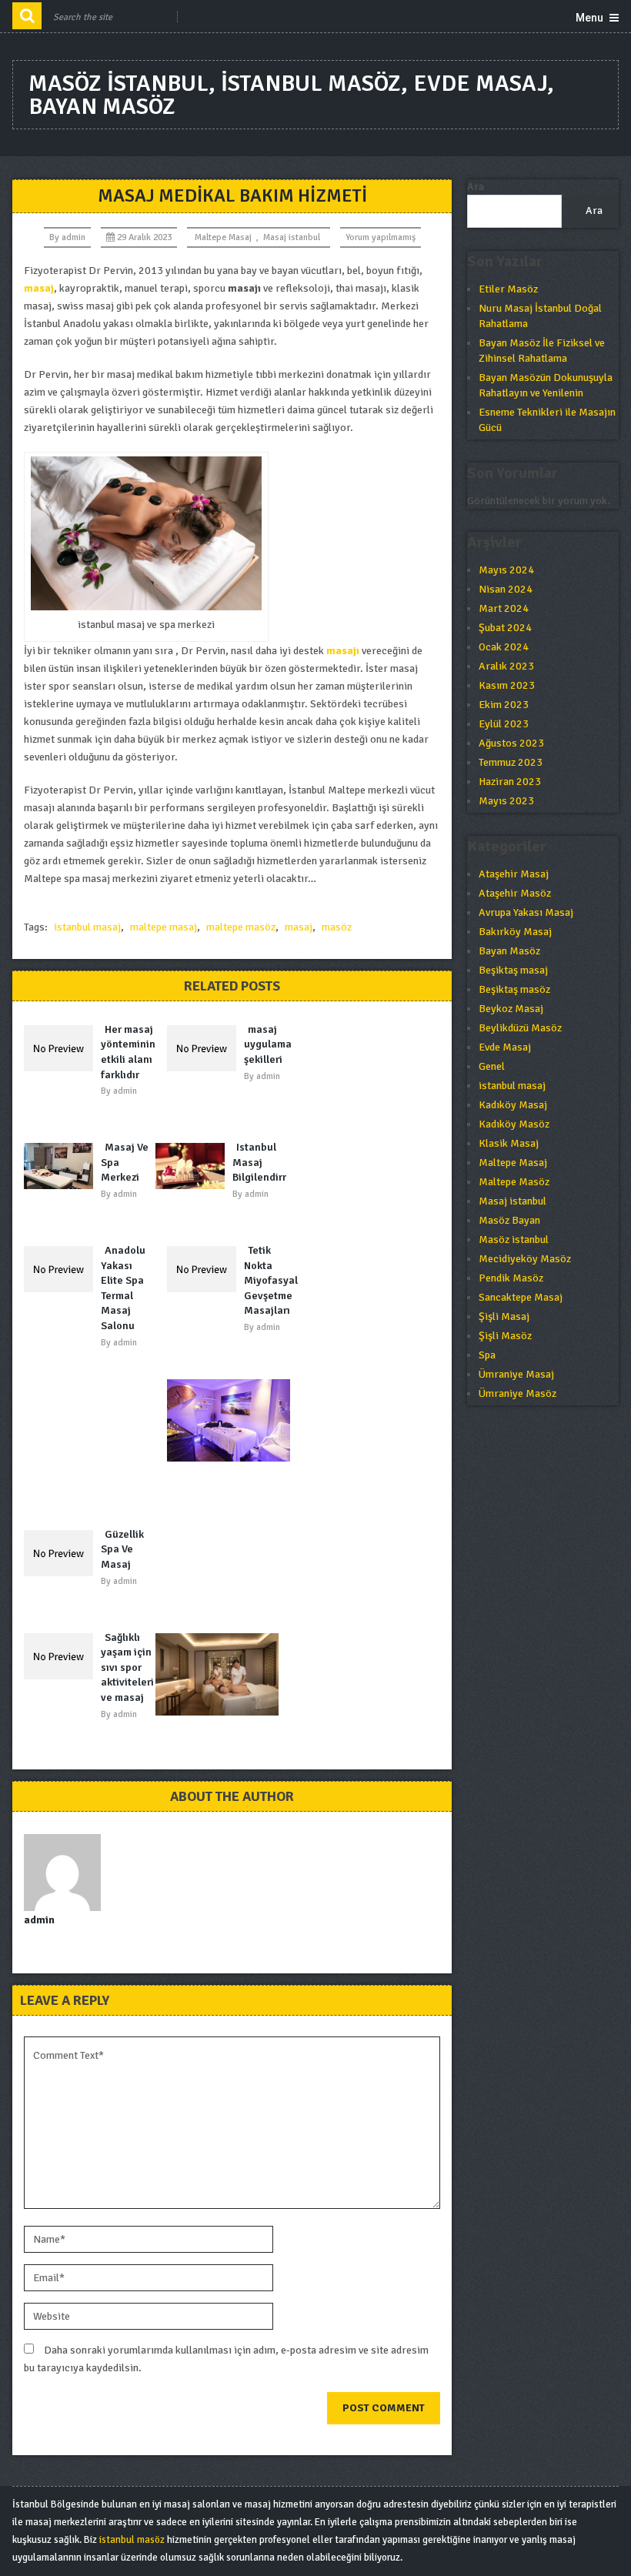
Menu (589, 18)
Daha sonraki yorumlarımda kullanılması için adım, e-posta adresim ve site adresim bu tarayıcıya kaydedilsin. (226, 2359)
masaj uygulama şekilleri (268, 1044)
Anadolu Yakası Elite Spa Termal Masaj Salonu (123, 1288)
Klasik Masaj (509, 1143)
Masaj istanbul (292, 237)
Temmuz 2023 (511, 762)
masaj (299, 927)
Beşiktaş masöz (514, 989)
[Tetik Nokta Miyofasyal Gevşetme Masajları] (205, 1269)
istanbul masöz (132, 2540)
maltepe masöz (241, 927)
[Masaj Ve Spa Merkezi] (62, 1166)
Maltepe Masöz (514, 1182)
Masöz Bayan (509, 1220)
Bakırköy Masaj (515, 932)
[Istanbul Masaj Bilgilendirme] (194, 1166)
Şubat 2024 (505, 628)
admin (73, 237)
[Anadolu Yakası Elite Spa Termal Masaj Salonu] (62, 1269)
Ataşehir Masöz (515, 893)
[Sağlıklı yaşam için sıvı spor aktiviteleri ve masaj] (62, 1656)
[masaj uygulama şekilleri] (205, 1048)
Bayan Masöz (509, 951)
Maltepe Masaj (223, 237)
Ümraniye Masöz (517, 1393)
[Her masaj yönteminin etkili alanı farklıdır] (62, 1048)
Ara (476, 187)
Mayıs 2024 (506, 570)
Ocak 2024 (504, 647)
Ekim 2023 (504, 705)
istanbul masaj (87, 927)
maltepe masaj (164, 927)
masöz (337, 927)
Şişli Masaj (504, 1316)
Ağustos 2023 (511, 743)
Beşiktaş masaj (513, 970)
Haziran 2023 (510, 782)
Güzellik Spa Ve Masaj (122, 1549)
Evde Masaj (505, 1047)
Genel (492, 1066)
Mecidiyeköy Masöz (525, 1259)
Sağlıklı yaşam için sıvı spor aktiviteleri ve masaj (127, 1667)
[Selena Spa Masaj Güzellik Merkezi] (221, 1674)
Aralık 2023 (506, 666)
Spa (487, 1355)
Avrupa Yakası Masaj (526, 912)
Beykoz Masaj (511, 1009)
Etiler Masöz (508, 289)
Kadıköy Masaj (513, 1105)
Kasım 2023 (507, 685)
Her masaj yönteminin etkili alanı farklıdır (128, 1052)
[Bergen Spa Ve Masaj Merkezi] (232, 1420)
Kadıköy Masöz (514, 1124)
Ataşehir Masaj (514, 874)
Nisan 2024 (506, 589)
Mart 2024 (504, 608)
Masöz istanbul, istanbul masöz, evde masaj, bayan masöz (291, 95)
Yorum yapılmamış (381, 237)
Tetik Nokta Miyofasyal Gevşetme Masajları (271, 1280)
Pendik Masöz (511, 1278)
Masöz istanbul (514, 1240)
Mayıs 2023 (506, 801)
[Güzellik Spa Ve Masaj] (62, 1553)
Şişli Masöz (505, 1336)
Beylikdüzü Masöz (520, 1028)
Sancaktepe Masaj (521, 1297)
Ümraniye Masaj (516, 1374)
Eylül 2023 (504, 724)
